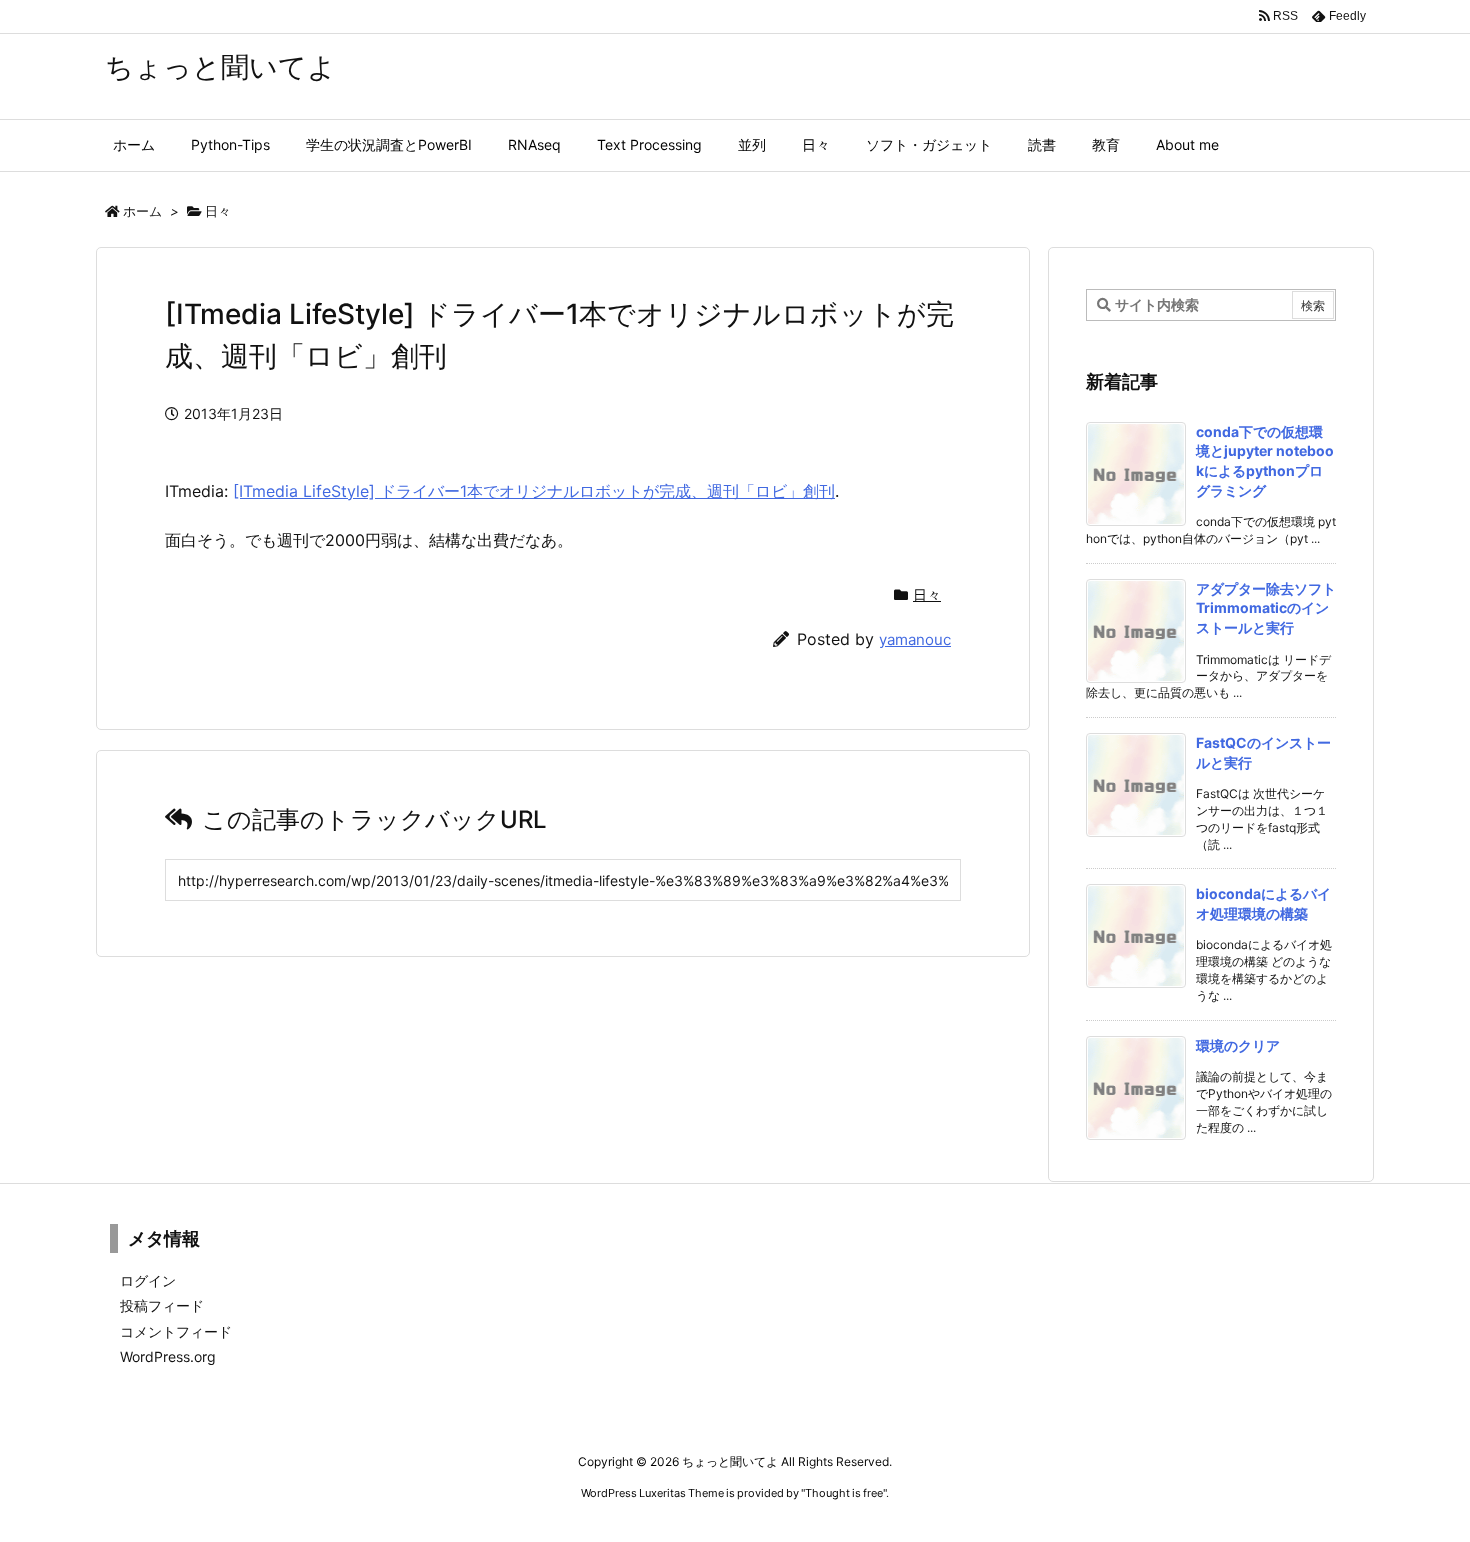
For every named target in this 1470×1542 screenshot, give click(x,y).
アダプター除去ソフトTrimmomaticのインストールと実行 (1266, 608)
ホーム (142, 211)
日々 (218, 211)
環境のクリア (1238, 1045)
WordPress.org (168, 1356)
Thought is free (844, 1493)
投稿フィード (162, 1305)
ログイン (148, 1280)
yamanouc (915, 639)
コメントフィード (176, 1331)
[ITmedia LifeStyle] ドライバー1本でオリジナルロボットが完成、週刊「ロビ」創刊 (534, 491)
